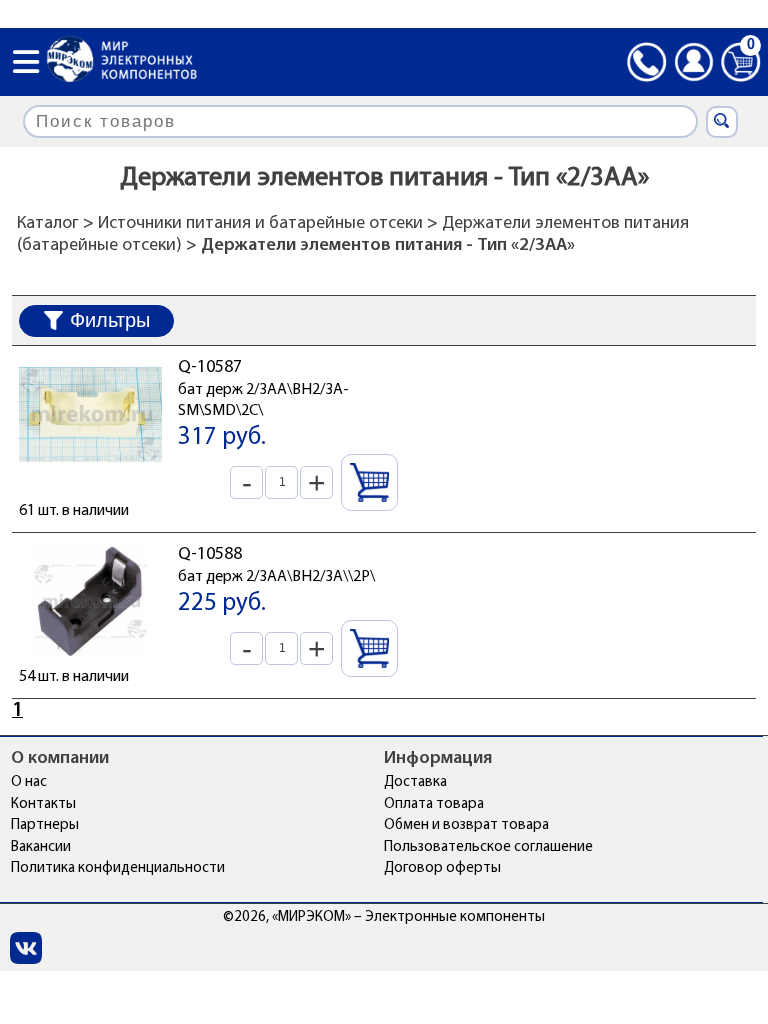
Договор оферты (442, 868)
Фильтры (110, 320)
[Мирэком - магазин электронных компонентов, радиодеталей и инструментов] (122, 61)
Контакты (43, 804)
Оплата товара (434, 804)
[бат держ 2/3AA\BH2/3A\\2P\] (90, 655)
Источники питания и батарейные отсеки (260, 224)
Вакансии (41, 847)
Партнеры (45, 825)
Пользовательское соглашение (488, 847)
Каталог (48, 224)
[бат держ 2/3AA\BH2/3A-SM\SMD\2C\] (90, 468)
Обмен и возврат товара (466, 825)
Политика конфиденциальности (118, 868)
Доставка (415, 782)
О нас (29, 782)
